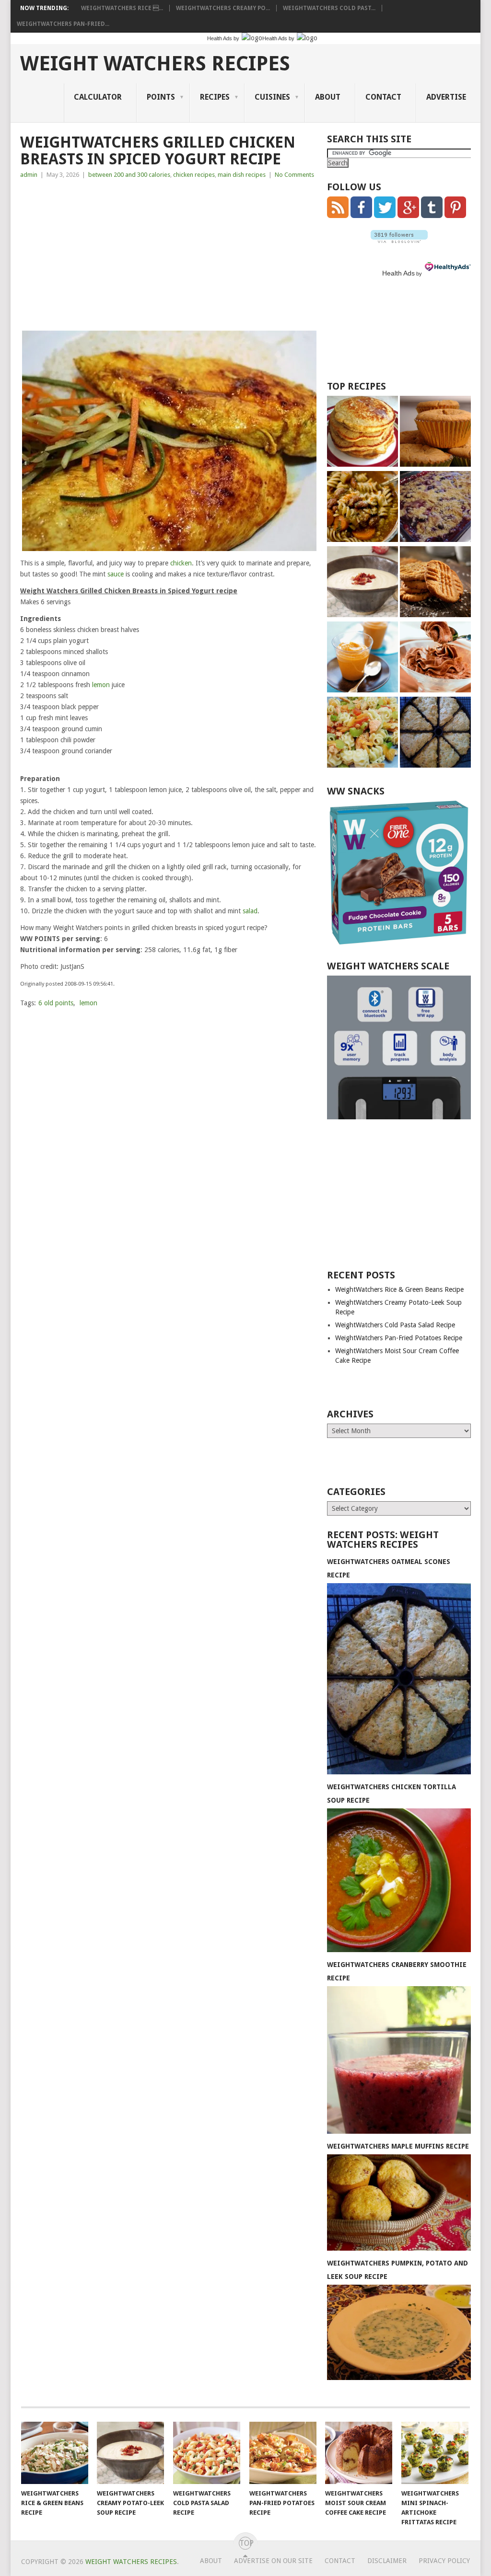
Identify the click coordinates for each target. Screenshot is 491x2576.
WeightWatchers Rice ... (122, 8)
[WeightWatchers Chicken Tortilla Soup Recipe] (399, 1950)
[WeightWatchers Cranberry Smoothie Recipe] (399, 2131)
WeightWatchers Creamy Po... (223, 8)
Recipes (215, 97)
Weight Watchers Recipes (155, 64)
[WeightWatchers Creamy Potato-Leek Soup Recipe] (362, 583)
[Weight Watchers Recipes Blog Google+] (408, 216)
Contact (383, 97)
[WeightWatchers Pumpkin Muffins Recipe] (435, 432)
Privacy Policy (444, 2561)
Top (245, 2543)
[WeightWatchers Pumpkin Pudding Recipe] (362, 658)
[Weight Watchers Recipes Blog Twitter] (385, 216)
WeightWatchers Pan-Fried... (63, 24)
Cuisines (272, 97)
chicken (181, 563)
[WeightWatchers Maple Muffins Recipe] (399, 2248)
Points (161, 97)
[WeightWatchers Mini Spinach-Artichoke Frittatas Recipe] (435, 2453)
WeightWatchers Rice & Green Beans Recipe (399, 1289)
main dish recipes (242, 175)
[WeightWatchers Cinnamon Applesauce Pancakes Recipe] (362, 432)
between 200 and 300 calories (129, 175)
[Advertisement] (169, 257)
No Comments (294, 175)
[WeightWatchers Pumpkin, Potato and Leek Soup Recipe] (399, 2378)
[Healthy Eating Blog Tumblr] (432, 216)
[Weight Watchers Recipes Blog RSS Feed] (338, 216)
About (328, 97)
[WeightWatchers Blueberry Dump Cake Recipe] (435, 508)
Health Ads (398, 273)
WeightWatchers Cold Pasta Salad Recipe (395, 1325)
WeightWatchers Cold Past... (329, 8)
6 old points (56, 1003)
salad (250, 911)
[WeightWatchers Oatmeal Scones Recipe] (435, 733)
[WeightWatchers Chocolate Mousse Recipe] (435, 658)
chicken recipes (194, 175)
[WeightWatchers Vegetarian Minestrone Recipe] (362, 508)
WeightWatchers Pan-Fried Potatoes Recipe (399, 1338)
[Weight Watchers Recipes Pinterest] (455, 216)
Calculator (98, 97)
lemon (101, 685)
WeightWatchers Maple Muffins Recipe (398, 2146)
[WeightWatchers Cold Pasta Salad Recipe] (207, 2453)
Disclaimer (387, 2561)
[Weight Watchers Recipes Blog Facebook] (361, 216)
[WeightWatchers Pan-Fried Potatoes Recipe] (283, 2453)
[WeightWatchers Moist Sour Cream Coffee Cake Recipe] (359, 2453)
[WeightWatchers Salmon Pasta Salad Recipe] (362, 733)
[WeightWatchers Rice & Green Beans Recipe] (55, 2453)
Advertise (446, 97)
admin (29, 175)
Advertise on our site (273, 2561)
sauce (116, 574)
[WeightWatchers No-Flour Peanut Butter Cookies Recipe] (435, 583)
